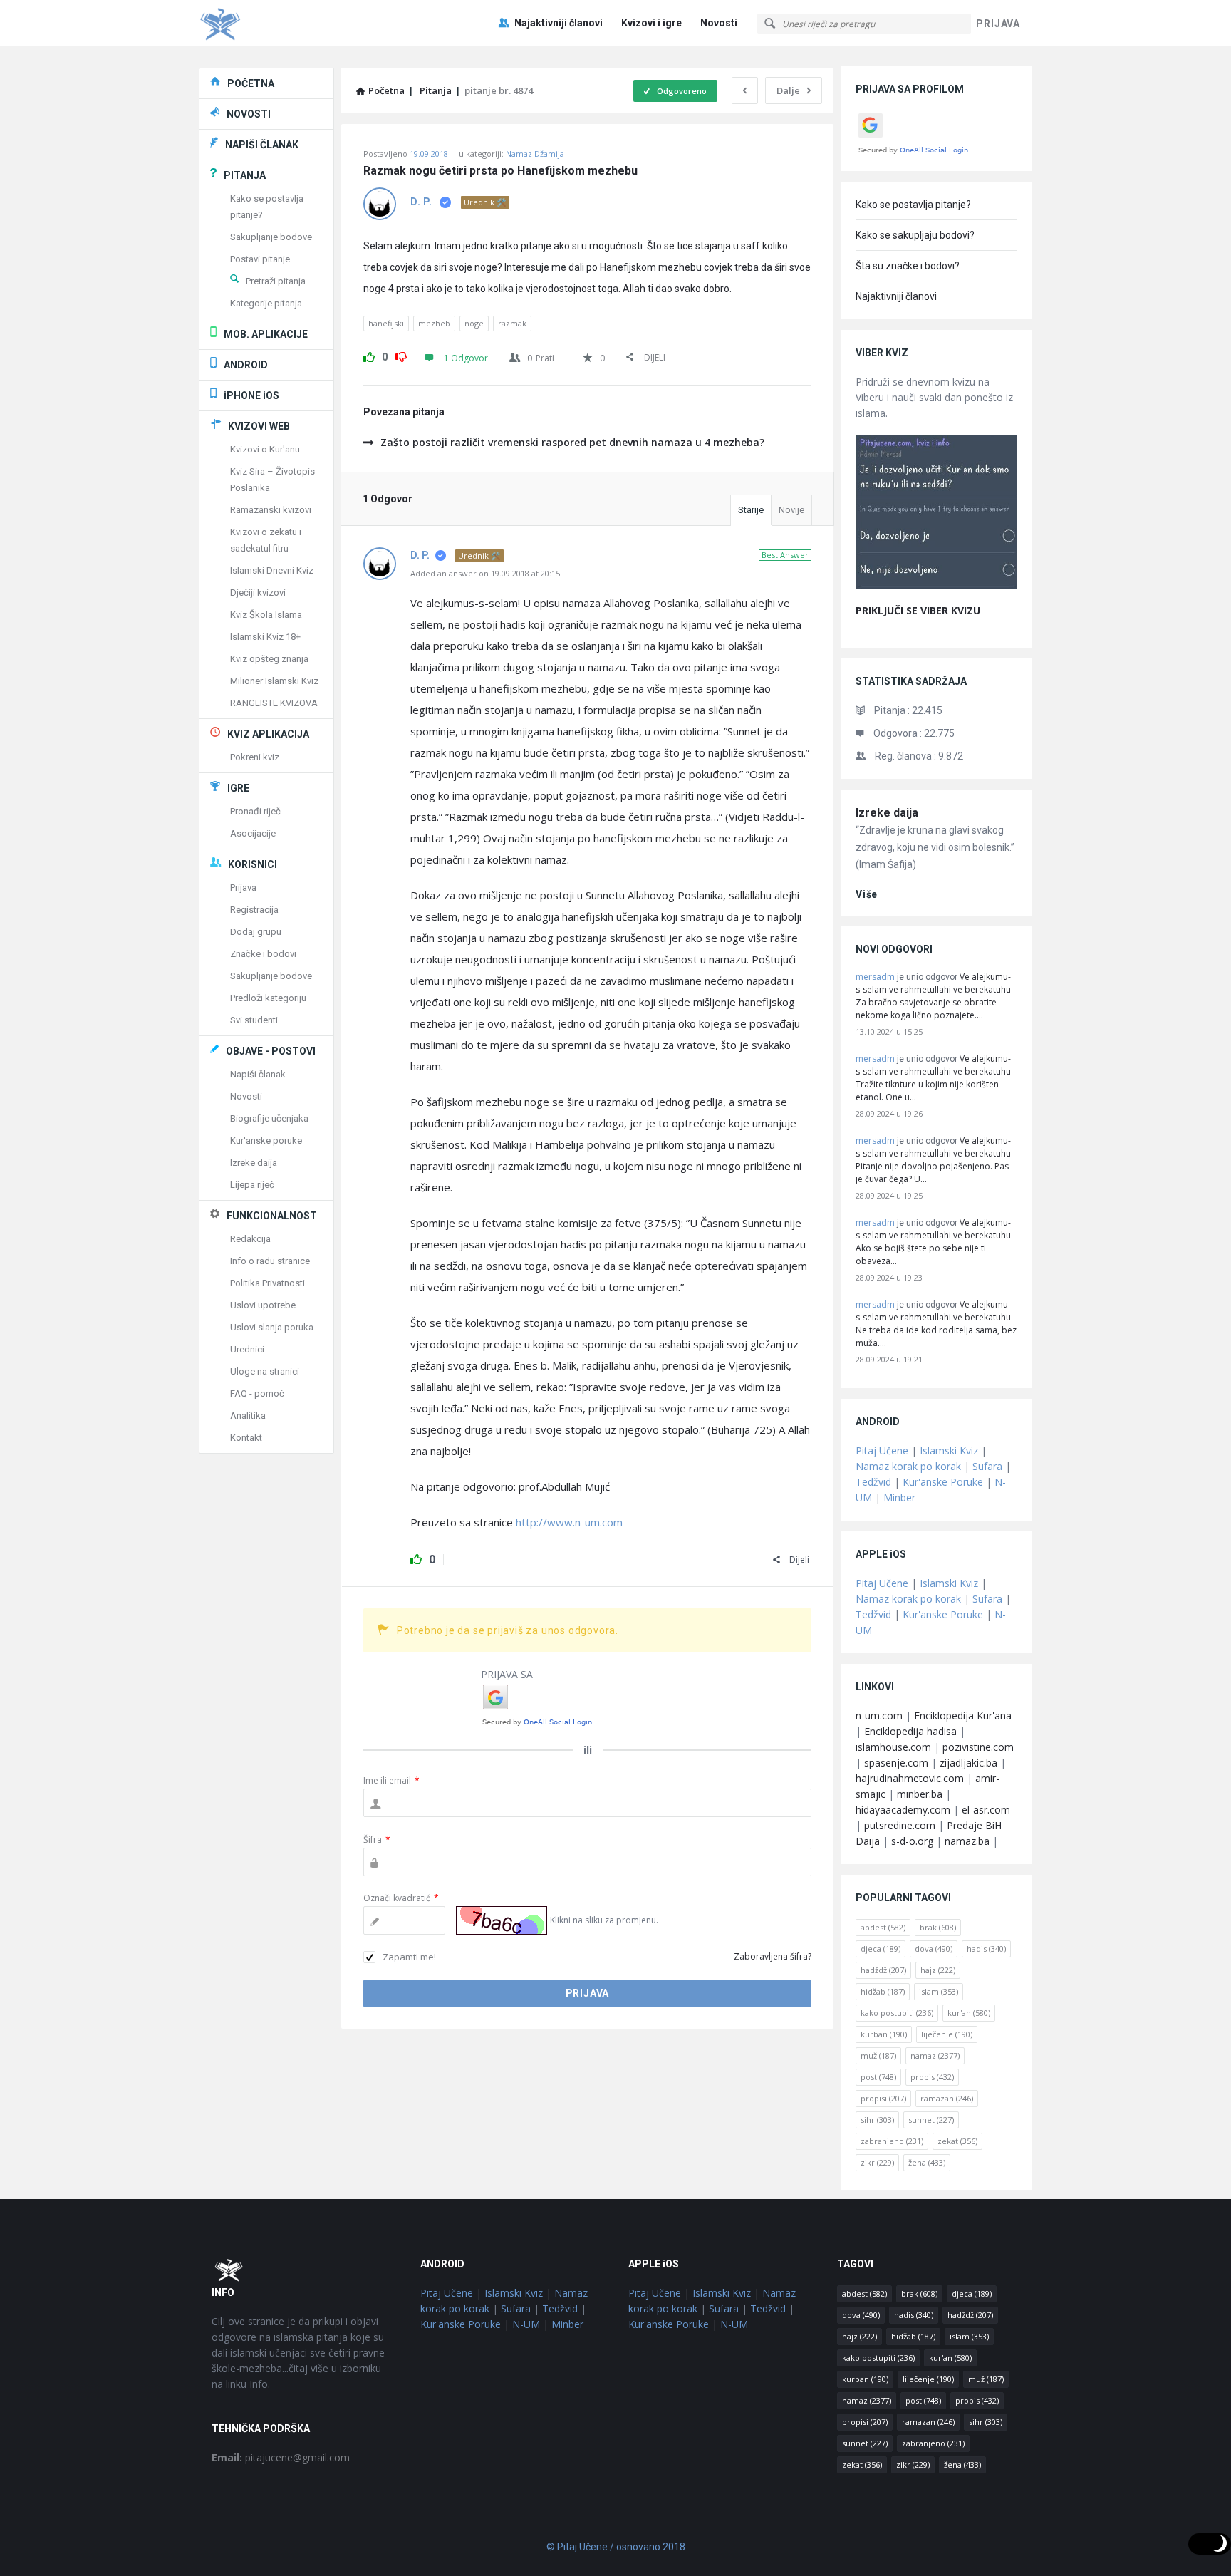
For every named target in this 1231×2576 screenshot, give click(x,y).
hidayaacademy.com (903, 1810)
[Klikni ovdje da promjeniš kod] (502, 1920)
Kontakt (246, 1438)
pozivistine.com (978, 1747)
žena (927, 2162)
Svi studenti (254, 1020)
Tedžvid (873, 1482)
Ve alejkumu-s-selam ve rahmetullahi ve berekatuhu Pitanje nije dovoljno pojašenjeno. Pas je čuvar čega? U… (933, 1160)
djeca (881, 1949)
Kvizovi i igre (651, 23)
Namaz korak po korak (908, 1466)
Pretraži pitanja (276, 281)
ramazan (947, 2098)
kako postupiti (897, 2013)
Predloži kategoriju (268, 998)
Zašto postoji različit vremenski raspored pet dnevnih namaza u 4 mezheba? (572, 442)
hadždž (883, 1970)
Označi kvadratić (401, 1898)
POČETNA (251, 83)
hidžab (883, 1991)
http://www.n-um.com (569, 1522)
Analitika (248, 1416)
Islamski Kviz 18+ (265, 637)
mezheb (434, 323)
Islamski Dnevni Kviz (272, 570)
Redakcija (250, 1239)
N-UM (526, 2324)
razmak (512, 323)
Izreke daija (887, 813)
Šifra (377, 1840)
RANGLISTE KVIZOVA (274, 703)
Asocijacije (253, 833)
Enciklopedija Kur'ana (963, 1716)
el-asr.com (986, 1810)
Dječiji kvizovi (258, 593)
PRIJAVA (998, 24)
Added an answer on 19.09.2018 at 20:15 (485, 573)
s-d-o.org (912, 1841)
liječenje (947, 2034)
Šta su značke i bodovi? (908, 266)
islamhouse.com (893, 1747)
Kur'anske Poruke (943, 1482)
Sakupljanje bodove (271, 237)
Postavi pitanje (260, 259)
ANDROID (246, 365)
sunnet (931, 2120)
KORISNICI (253, 864)
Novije (791, 510)
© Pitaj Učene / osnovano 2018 (616, 2547)
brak (938, 1927)
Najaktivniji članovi (559, 23)
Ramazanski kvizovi (271, 510)
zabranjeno (892, 2141)
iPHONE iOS (251, 395)
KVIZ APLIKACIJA (268, 734)
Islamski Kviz (949, 1450)
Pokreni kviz (255, 757)
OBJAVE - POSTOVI (271, 1051)
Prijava (243, 888)
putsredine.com (900, 1825)
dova (934, 1949)
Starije (751, 510)
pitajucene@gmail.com (281, 2457)
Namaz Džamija (535, 154)
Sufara (987, 1466)
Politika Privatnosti (268, 1283)
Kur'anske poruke (266, 1140)
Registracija (254, 910)
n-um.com (879, 1716)
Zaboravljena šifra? (773, 1956)
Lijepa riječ (252, 1185)
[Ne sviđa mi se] (401, 355)
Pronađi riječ (255, 811)
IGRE (238, 788)
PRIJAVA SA (507, 1674)
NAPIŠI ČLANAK (262, 145)
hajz (938, 1970)
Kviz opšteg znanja (269, 659)
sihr (877, 2120)
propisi (883, 2098)
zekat (957, 2141)
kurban (884, 2034)
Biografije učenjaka (269, 1118)
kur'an (969, 2013)
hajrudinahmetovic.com (910, 1778)
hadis (986, 1949)
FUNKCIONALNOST (272, 1216)
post (878, 2077)
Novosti (719, 23)
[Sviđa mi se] (369, 355)
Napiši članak (258, 1074)
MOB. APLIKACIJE (266, 334)
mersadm (875, 977)
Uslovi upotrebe (263, 1305)
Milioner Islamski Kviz (274, 681)
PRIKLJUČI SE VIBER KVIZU (918, 610)
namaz (935, 2055)
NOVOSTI (249, 114)
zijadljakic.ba (968, 1763)
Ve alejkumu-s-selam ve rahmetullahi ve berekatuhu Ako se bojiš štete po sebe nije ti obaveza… (933, 1242)
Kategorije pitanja (266, 303)
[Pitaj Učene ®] (270, 23)
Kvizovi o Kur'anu (265, 449)
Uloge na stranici (265, 1371)
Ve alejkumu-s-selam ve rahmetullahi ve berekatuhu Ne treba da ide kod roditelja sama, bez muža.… (936, 1324)
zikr (877, 2162)
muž (878, 2055)
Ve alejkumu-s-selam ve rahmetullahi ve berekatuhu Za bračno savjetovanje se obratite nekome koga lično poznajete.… (933, 996)
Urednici (247, 1349)
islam (939, 1991)
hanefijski (386, 323)
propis (932, 2077)
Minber (899, 1498)
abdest (883, 1927)
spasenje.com (896, 1763)
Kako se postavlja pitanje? (913, 205)
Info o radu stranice (270, 1261)
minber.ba (920, 1794)
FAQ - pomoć (257, 1393)
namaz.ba (967, 1841)
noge (474, 323)
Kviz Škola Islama (266, 615)
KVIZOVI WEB (259, 426)
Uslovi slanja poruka (272, 1327)
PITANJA (245, 175)
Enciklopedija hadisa (910, 1731)
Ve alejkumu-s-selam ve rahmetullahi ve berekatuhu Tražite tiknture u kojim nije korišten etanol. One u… (933, 1078)
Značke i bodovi (263, 954)
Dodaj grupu (256, 932)
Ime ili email (391, 1780)
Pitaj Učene (882, 1450)
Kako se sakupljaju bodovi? (915, 235)
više (867, 894)
